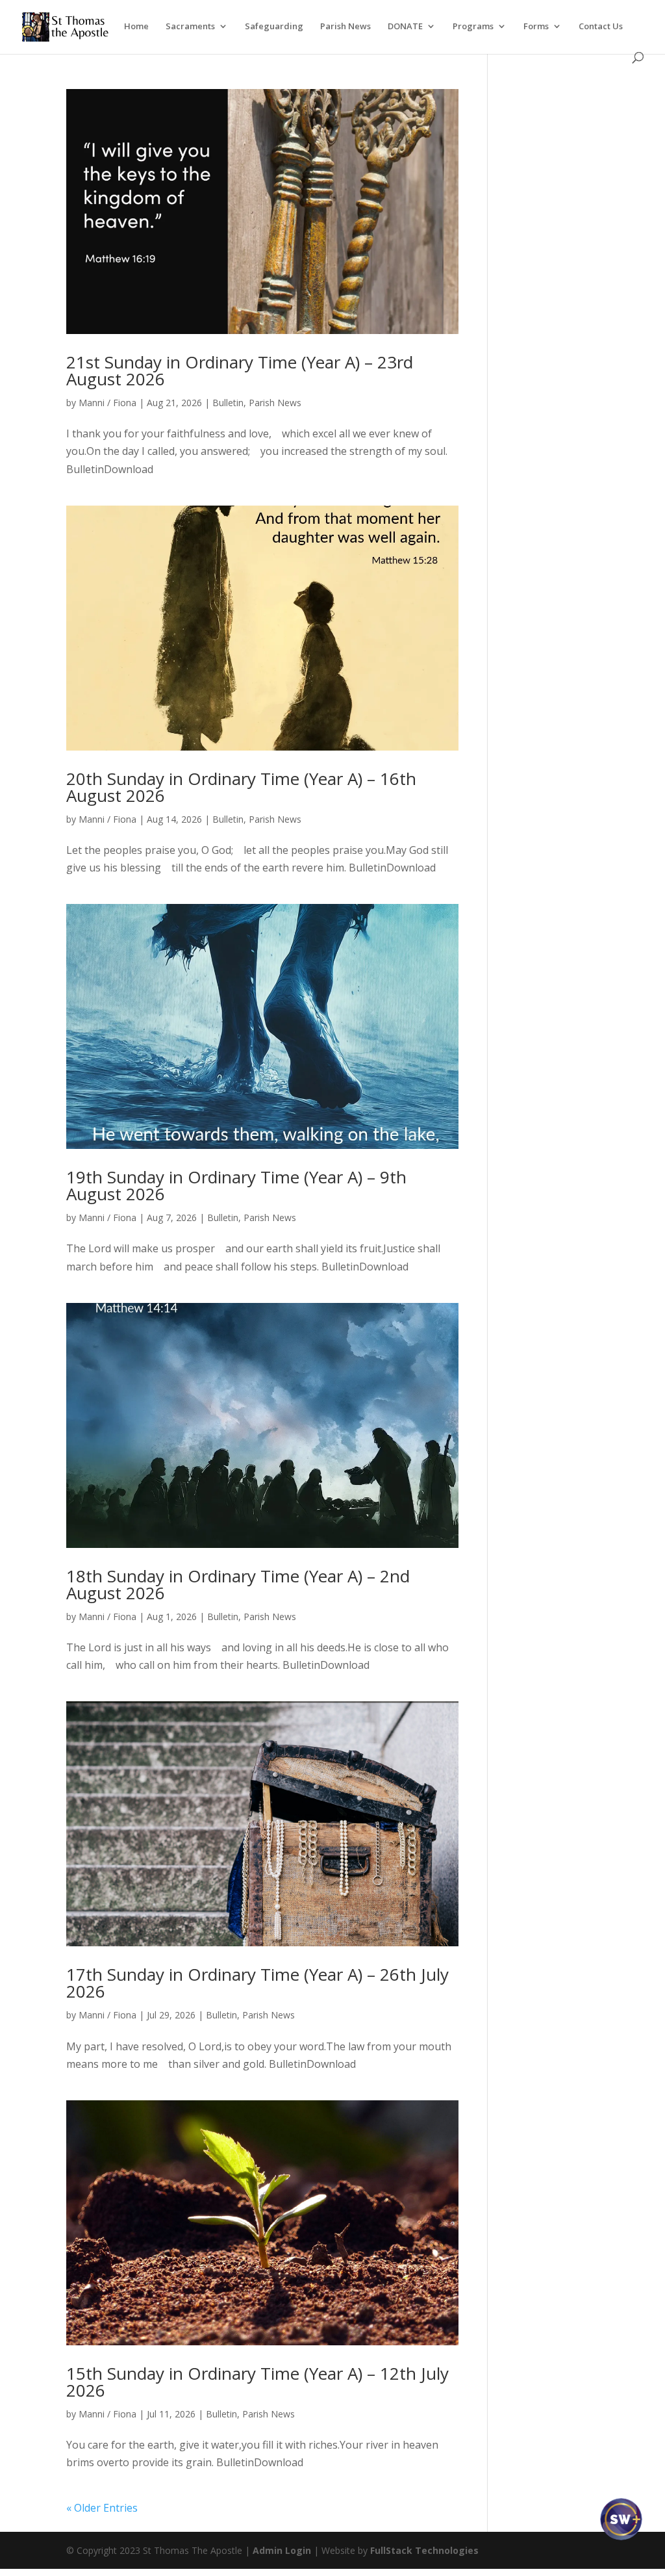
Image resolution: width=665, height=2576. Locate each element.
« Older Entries (102, 2508)
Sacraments (190, 27)
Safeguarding (274, 27)
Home (136, 27)
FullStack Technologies (424, 2550)
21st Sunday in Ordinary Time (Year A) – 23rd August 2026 (240, 370)
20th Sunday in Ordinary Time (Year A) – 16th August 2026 (241, 787)
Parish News (345, 27)
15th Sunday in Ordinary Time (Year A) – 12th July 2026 (257, 2382)
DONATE (405, 27)
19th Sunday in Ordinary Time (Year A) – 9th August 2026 (236, 1185)
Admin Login (282, 2550)
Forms (536, 27)
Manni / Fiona (107, 403)
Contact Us (601, 27)
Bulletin (228, 403)
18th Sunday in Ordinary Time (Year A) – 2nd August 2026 (238, 1584)
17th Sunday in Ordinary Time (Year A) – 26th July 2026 (257, 1983)
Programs (473, 27)
